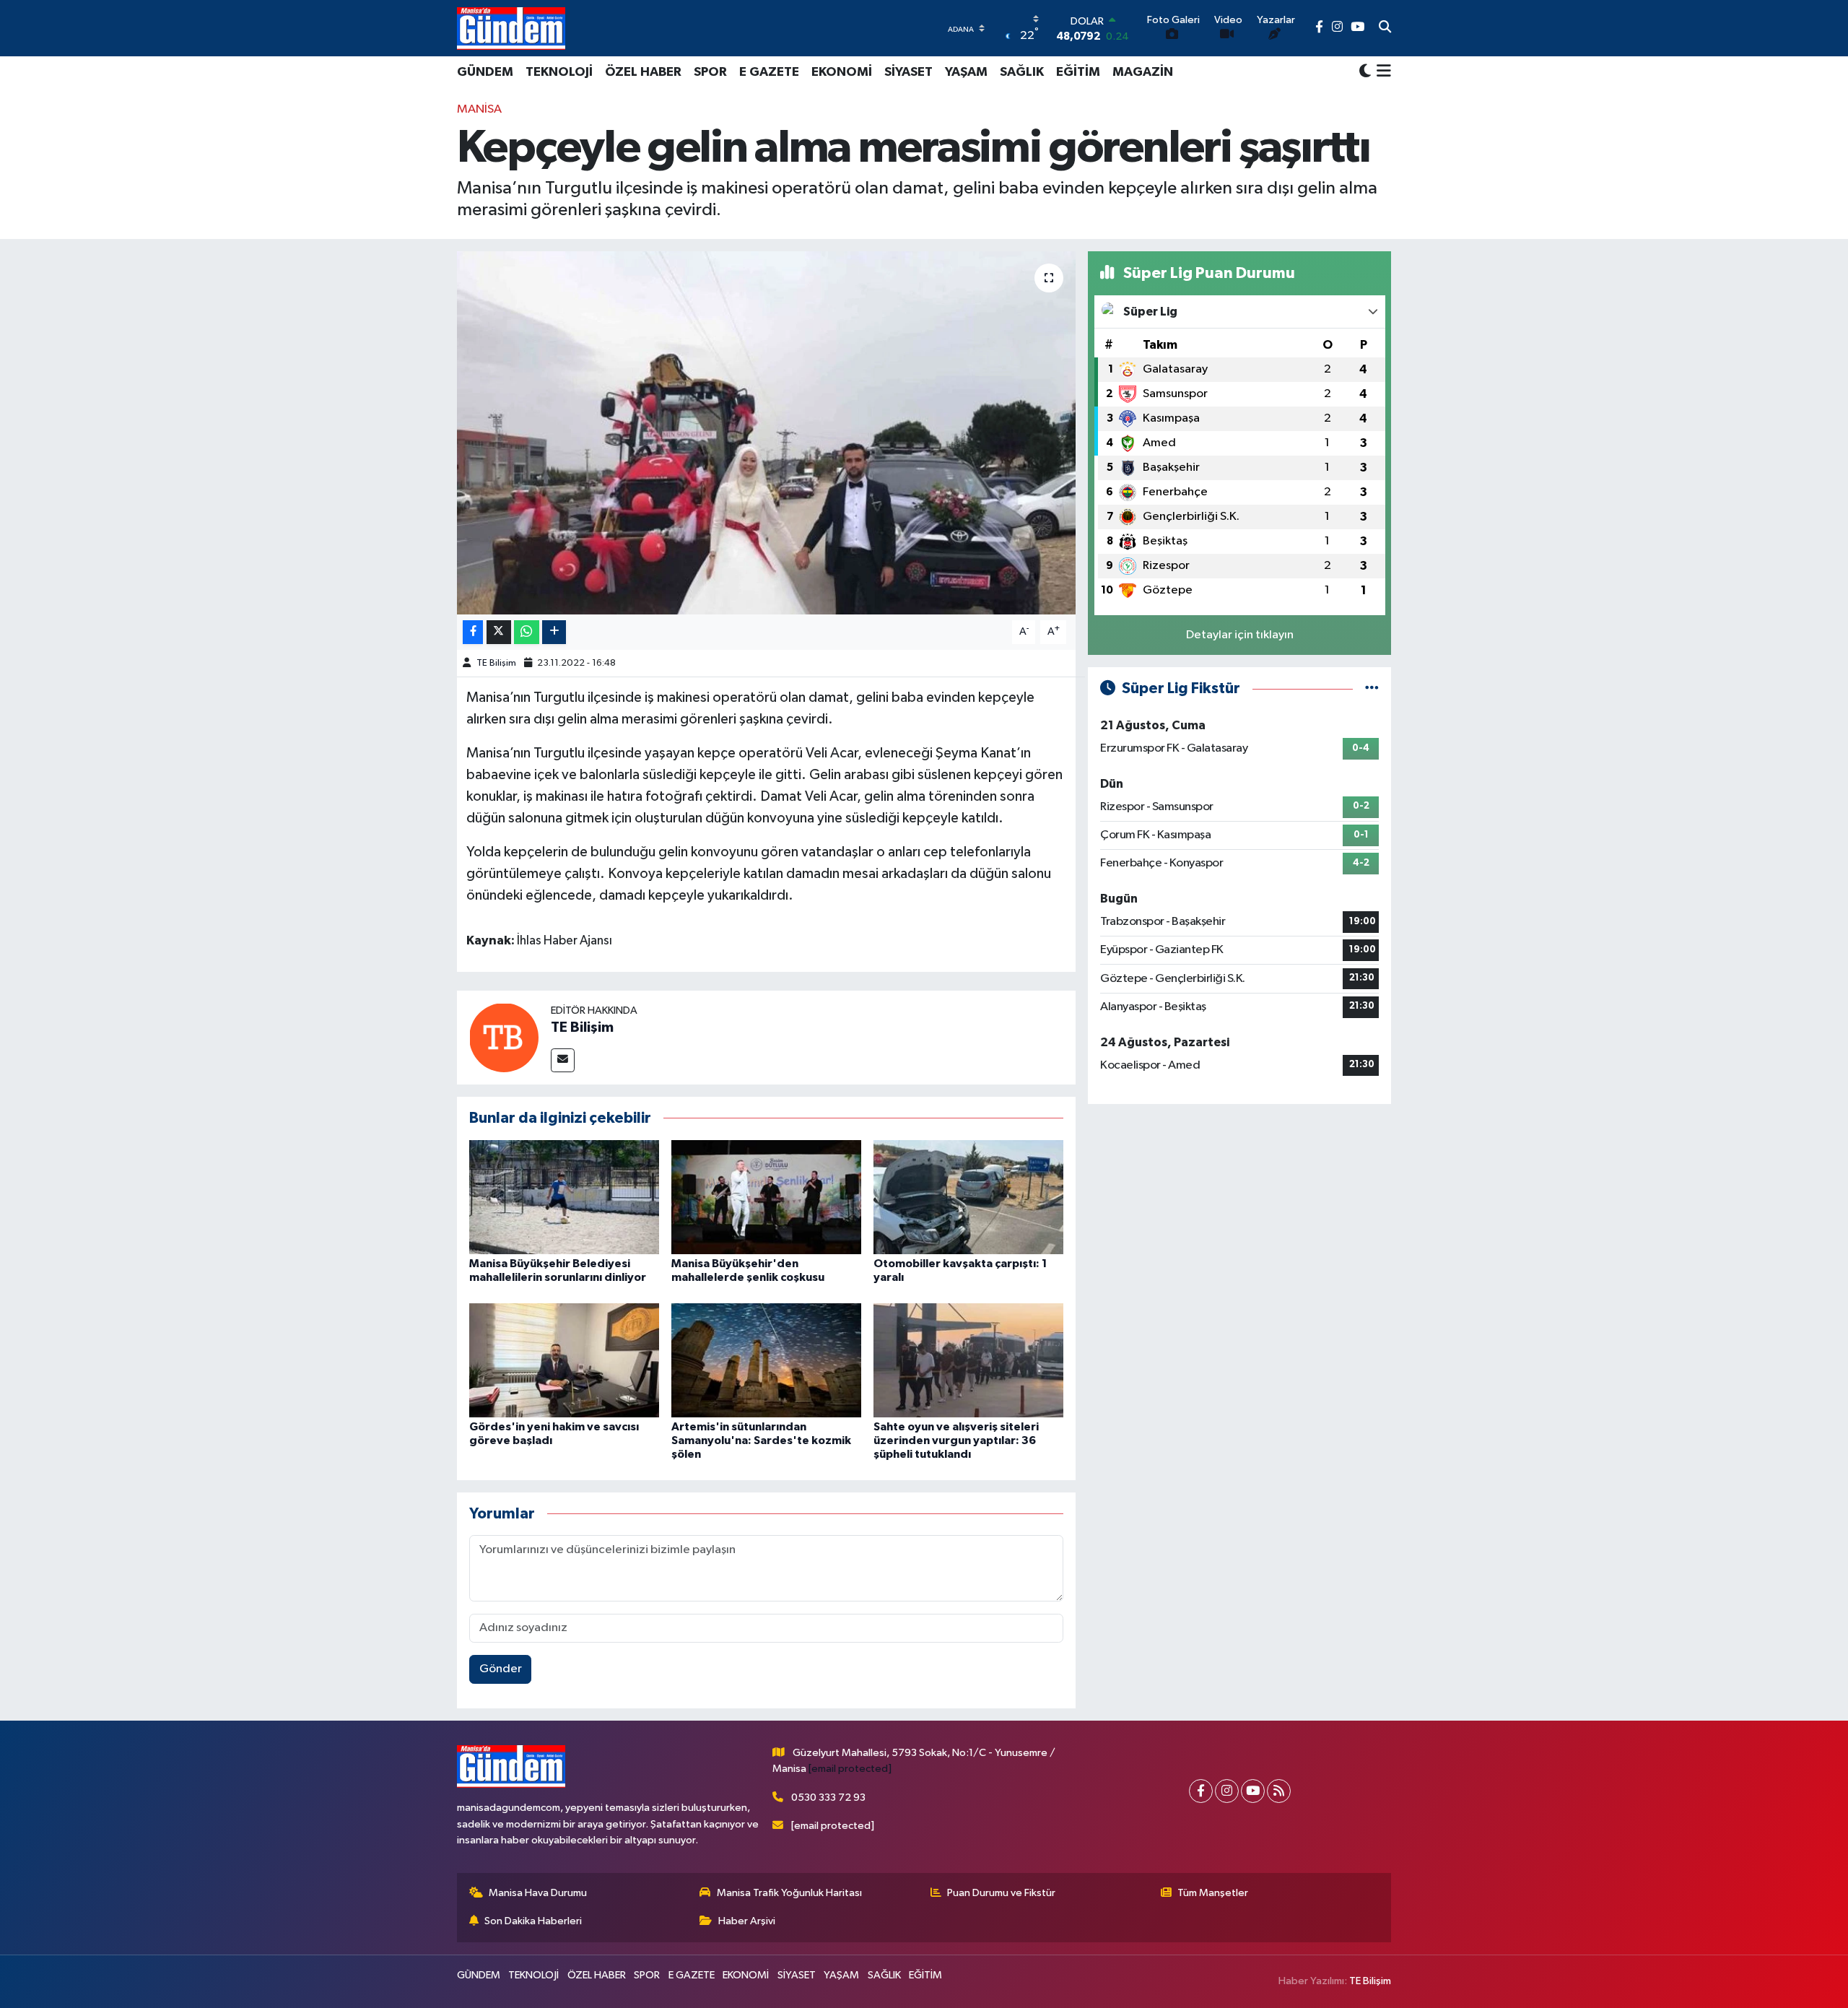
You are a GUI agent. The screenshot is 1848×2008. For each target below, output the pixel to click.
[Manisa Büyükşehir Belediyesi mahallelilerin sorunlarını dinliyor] (564, 1197)
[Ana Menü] (1381, 72)
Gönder (501, 1669)
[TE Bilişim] (504, 1037)
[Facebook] (1201, 1791)
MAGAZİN (1143, 72)
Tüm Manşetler (1213, 1893)
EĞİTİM (1078, 72)
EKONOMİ (842, 72)
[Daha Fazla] (554, 632)
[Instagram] (1227, 1791)
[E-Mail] (563, 1060)
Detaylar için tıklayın (1240, 635)
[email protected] (850, 1769)
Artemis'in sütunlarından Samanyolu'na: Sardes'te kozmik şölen (761, 1440)
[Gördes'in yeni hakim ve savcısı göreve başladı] (564, 1360)
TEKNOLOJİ (559, 72)
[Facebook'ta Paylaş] (473, 632)
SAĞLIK (1022, 72)
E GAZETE (769, 72)
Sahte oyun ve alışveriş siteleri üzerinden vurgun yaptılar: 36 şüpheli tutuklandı (956, 1440)
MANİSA (479, 109)
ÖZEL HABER (643, 72)
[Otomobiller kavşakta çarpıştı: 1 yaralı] (968, 1197)
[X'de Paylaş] (499, 632)
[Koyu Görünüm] (1365, 72)
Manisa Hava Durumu (538, 1893)
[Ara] (1385, 28)
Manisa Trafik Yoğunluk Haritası (789, 1893)
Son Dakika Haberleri (533, 1921)
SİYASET (908, 72)
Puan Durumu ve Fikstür (1001, 1893)
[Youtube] (1253, 1791)
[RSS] (1279, 1791)
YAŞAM (966, 72)
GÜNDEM (485, 72)
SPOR (710, 72)
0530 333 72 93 (828, 1798)
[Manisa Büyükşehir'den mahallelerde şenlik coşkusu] (766, 1197)
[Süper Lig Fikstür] (1372, 688)
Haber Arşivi (747, 1921)
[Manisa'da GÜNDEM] (511, 28)
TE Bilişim (496, 663)
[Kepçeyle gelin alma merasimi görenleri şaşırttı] (766, 433)
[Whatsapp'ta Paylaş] (527, 632)
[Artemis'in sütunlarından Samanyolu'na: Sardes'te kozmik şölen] (766, 1360)
